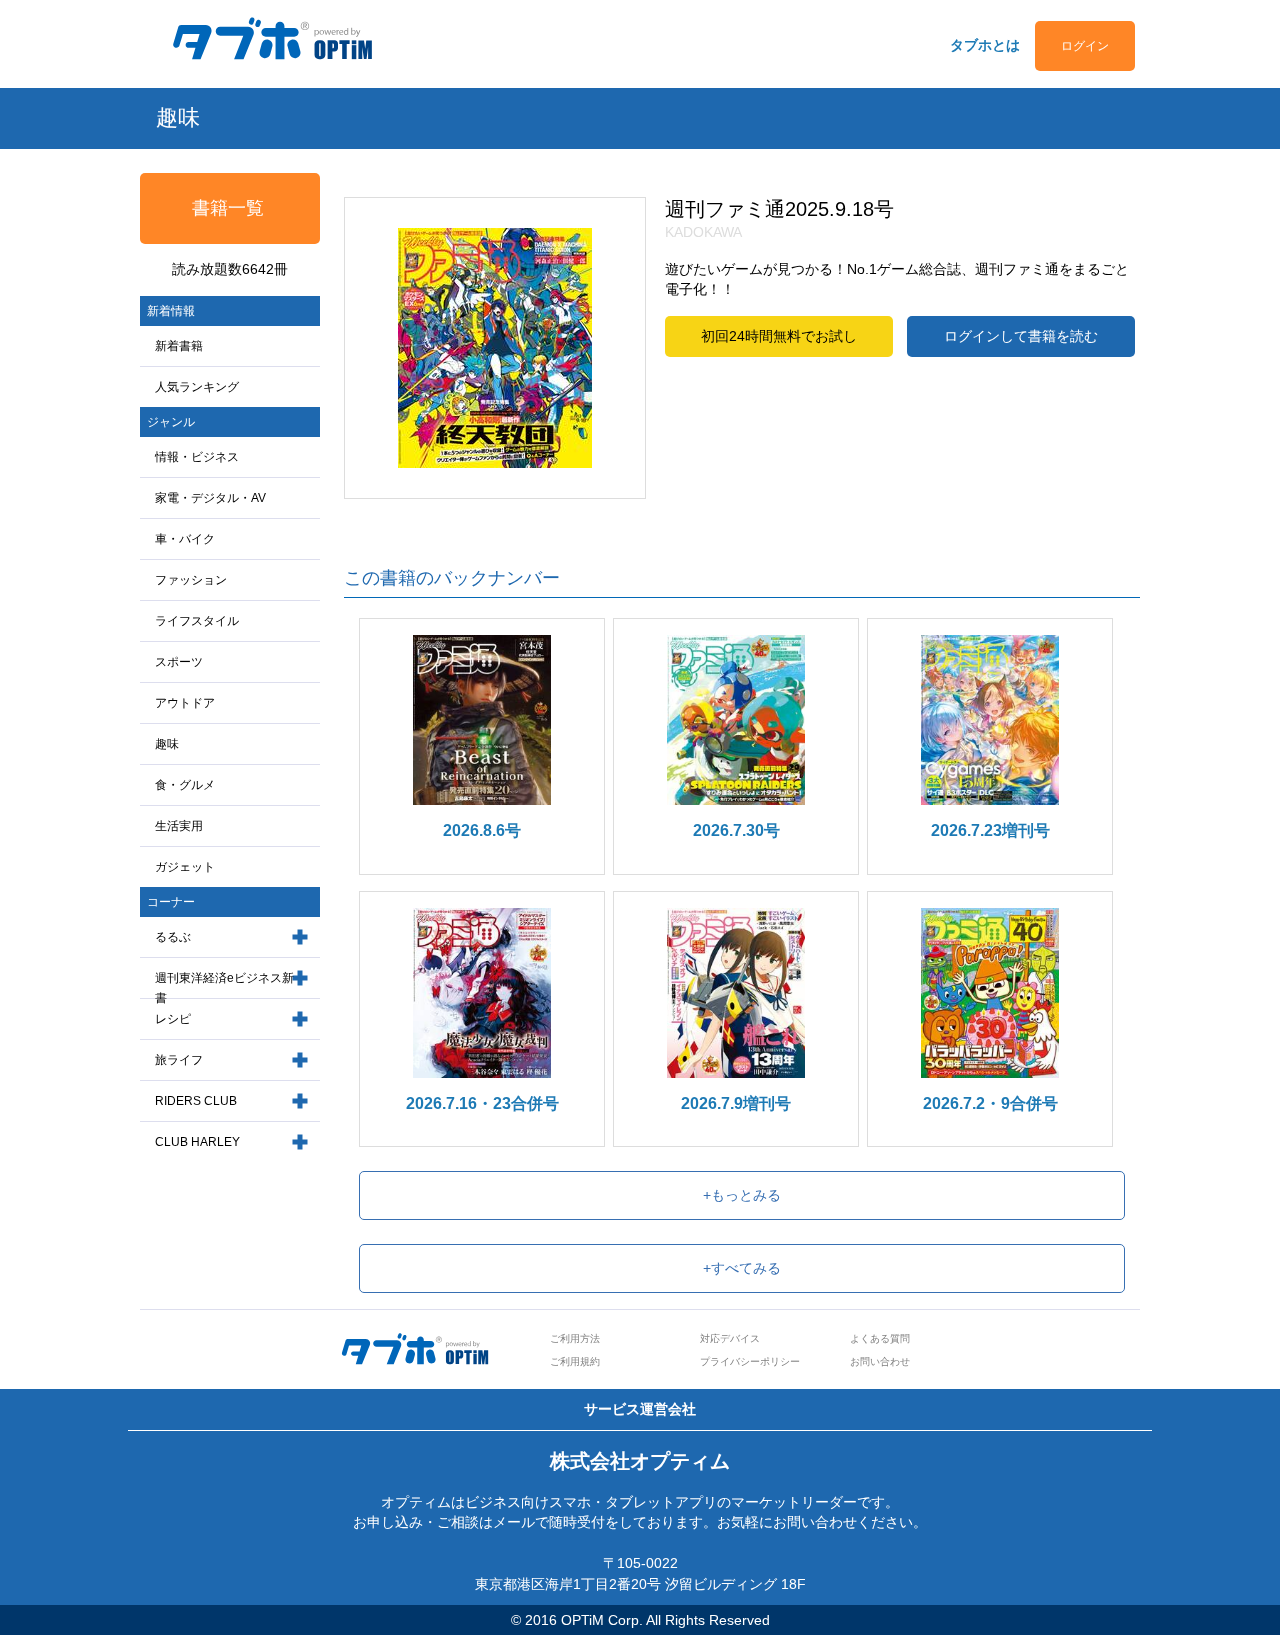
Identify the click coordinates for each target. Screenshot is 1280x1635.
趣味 (167, 744)
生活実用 (179, 826)
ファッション (191, 580)
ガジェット (185, 867)
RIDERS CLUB (196, 1101)
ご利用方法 (575, 1338)
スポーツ (179, 662)
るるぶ (173, 937)
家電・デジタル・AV (210, 498)
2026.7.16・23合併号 (482, 1103)
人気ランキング (197, 387)
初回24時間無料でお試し (779, 336)
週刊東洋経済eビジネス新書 (224, 988)
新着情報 (171, 311)
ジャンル (171, 422)
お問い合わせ (880, 1361)
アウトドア (185, 703)
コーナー (171, 902)
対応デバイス (730, 1338)
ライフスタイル (197, 621)
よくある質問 (880, 1338)
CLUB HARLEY (197, 1142)
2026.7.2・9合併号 (990, 1103)
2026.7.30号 (736, 830)
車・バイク (185, 539)
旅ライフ (179, 1060)
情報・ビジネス (197, 457)
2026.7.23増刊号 (990, 830)
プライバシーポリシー (750, 1361)
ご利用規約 (575, 1361)
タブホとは (985, 45)
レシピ (173, 1019)
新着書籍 (179, 346)
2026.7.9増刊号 (736, 1103)
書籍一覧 (228, 208)
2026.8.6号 (482, 830)
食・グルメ (185, 785)
